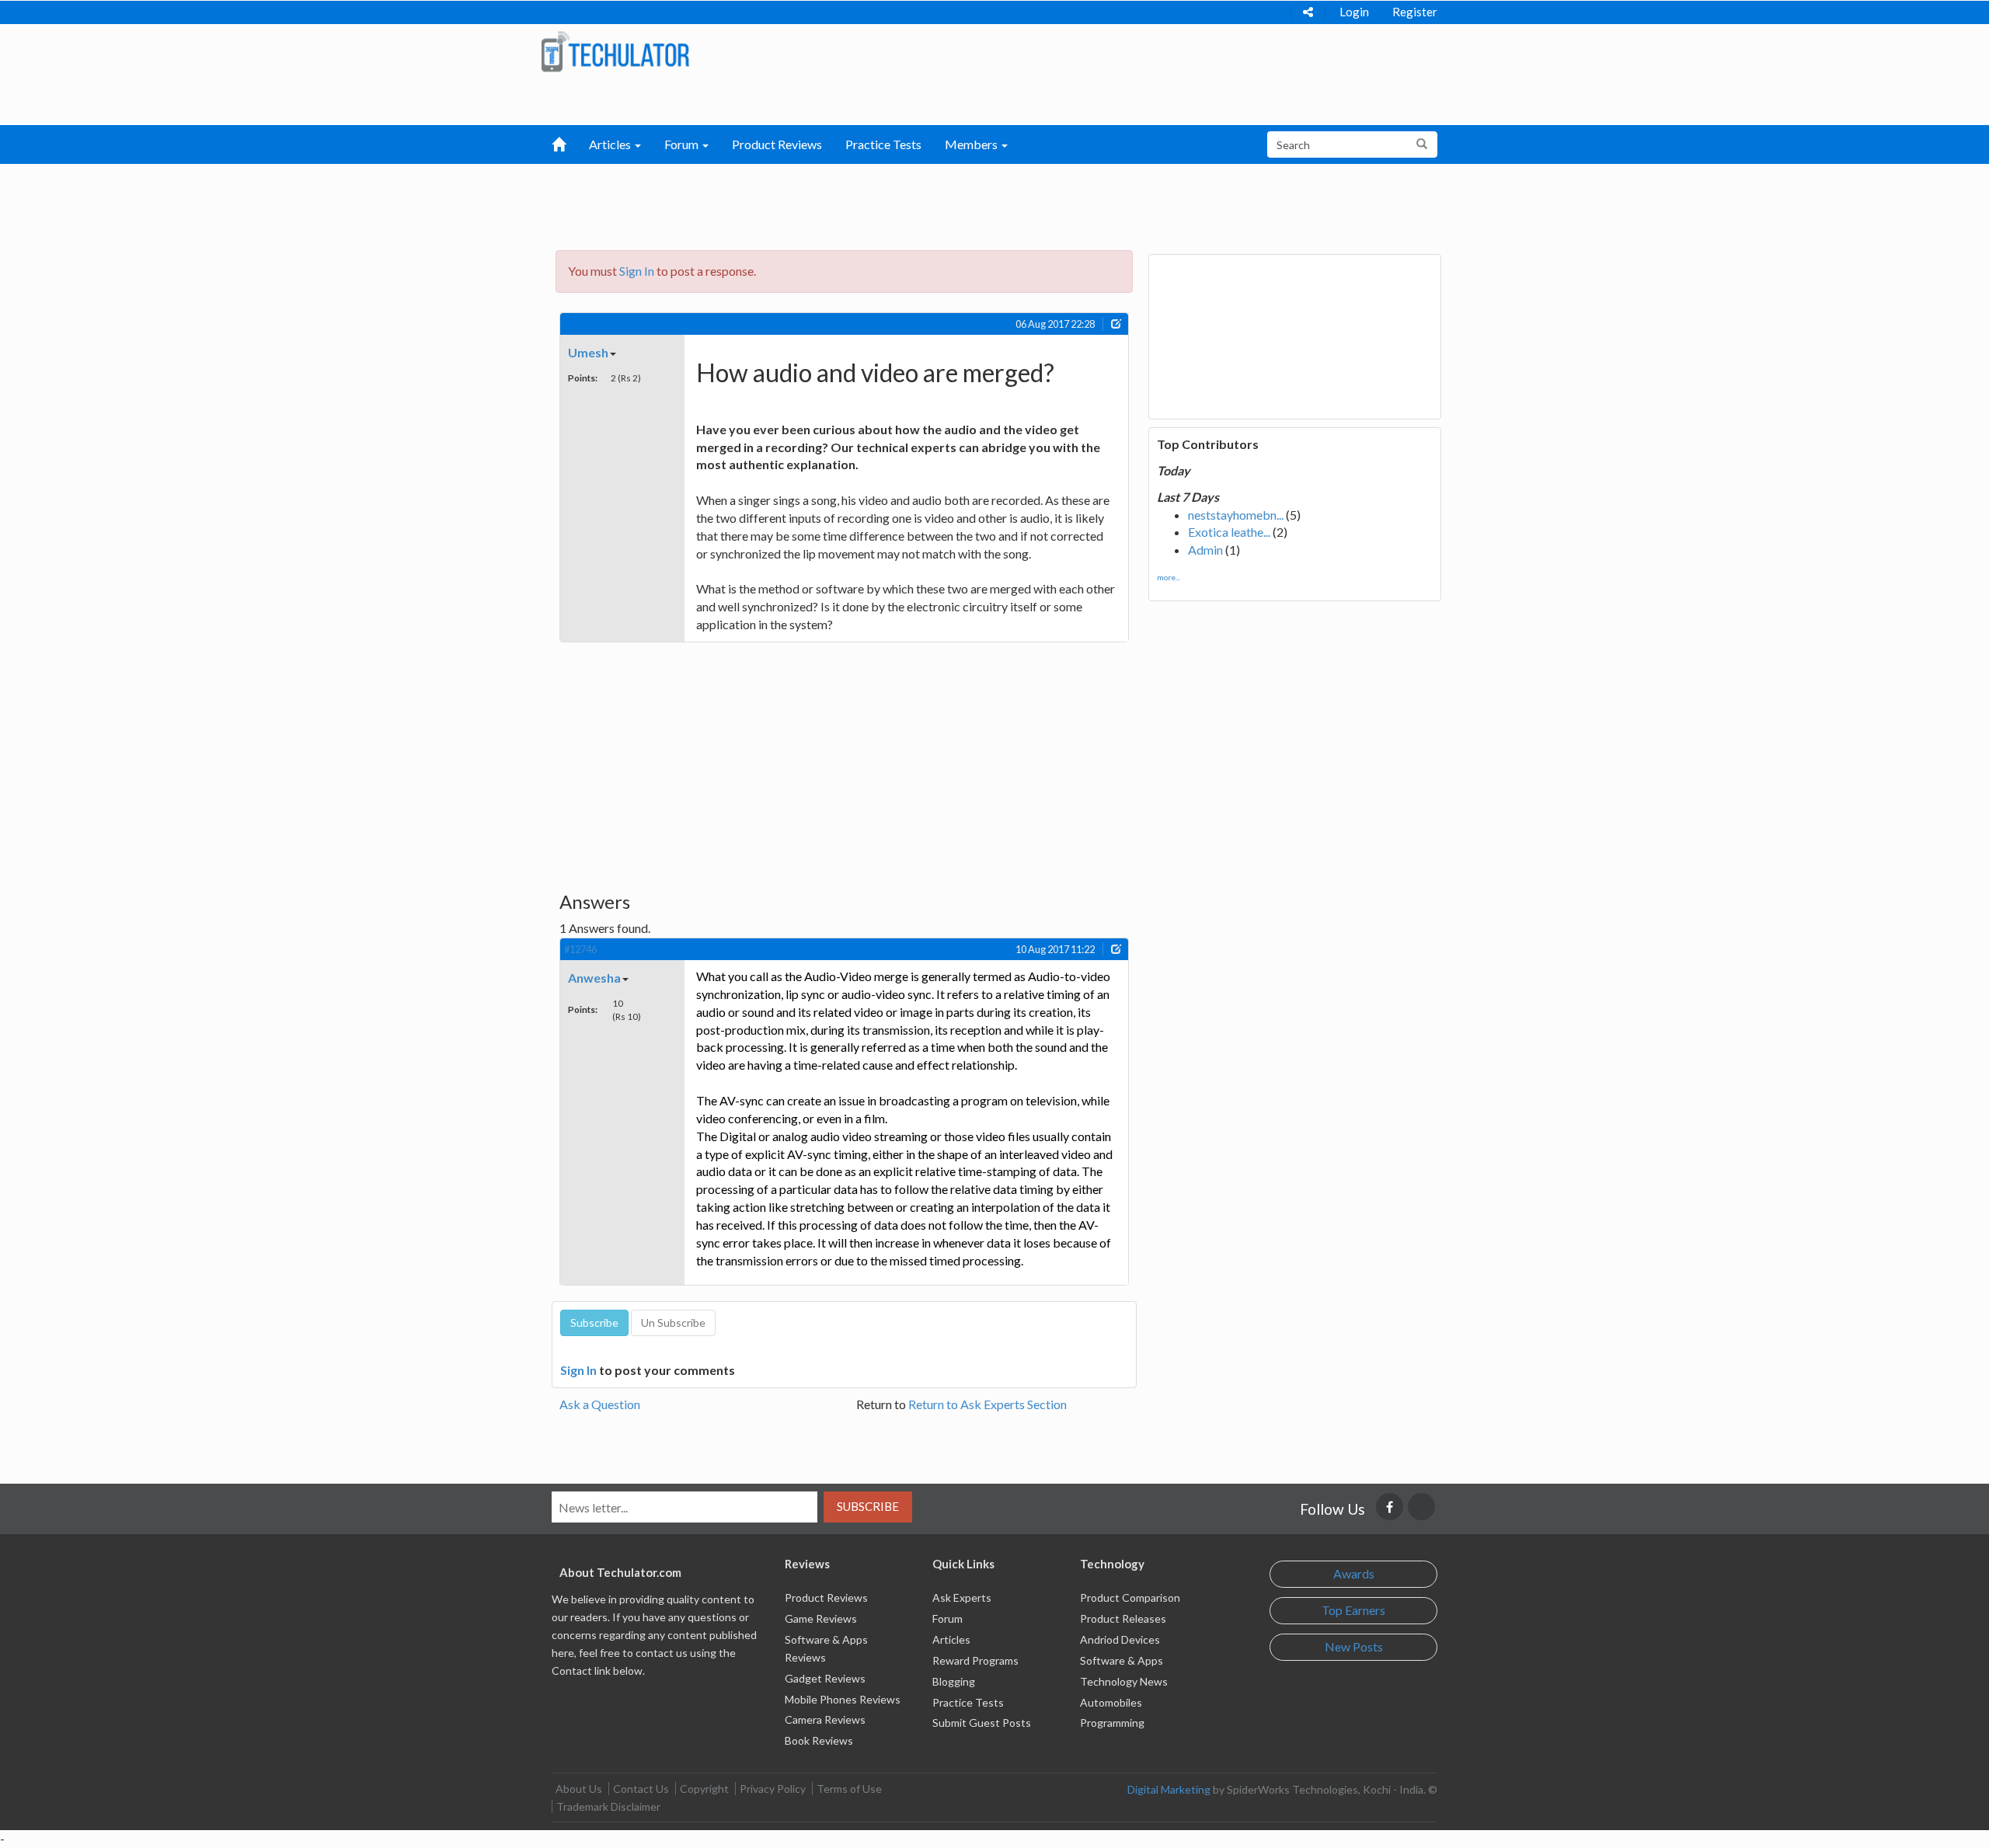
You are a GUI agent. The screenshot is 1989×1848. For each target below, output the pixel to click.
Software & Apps (1122, 1660)
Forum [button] (683, 144)
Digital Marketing (1169, 1789)
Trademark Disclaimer (608, 1806)
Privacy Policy (773, 1789)
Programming (1112, 1723)
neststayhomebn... (1236, 515)
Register (1415, 12)
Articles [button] (611, 144)
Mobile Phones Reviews (843, 1699)
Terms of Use (849, 1789)
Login (1354, 12)
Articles (951, 1639)
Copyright (704, 1789)
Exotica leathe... (1229, 532)
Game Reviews (821, 1618)
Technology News (1124, 1681)
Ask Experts (962, 1597)
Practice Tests (883, 144)
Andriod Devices (1120, 1639)
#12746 (580, 949)
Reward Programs (975, 1660)
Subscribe (868, 1506)
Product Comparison (1130, 1597)
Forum (947, 1618)
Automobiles (1111, 1702)
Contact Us (641, 1789)
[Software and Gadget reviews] (615, 51)
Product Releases (1123, 1618)
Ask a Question (600, 1404)
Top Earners (1353, 1610)
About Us (579, 1789)
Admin (1205, 550)
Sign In (637, 271)
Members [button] (972, 144)
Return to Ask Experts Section (988, 1404)
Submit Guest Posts (982, 1723)
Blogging (954, 1681)
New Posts (1354, 1646)
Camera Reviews (825, 1719)
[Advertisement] (914, 203)
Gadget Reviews (825, 1678)
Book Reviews (819, 1740)
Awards (1354, 1573)
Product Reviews (777, 144)
